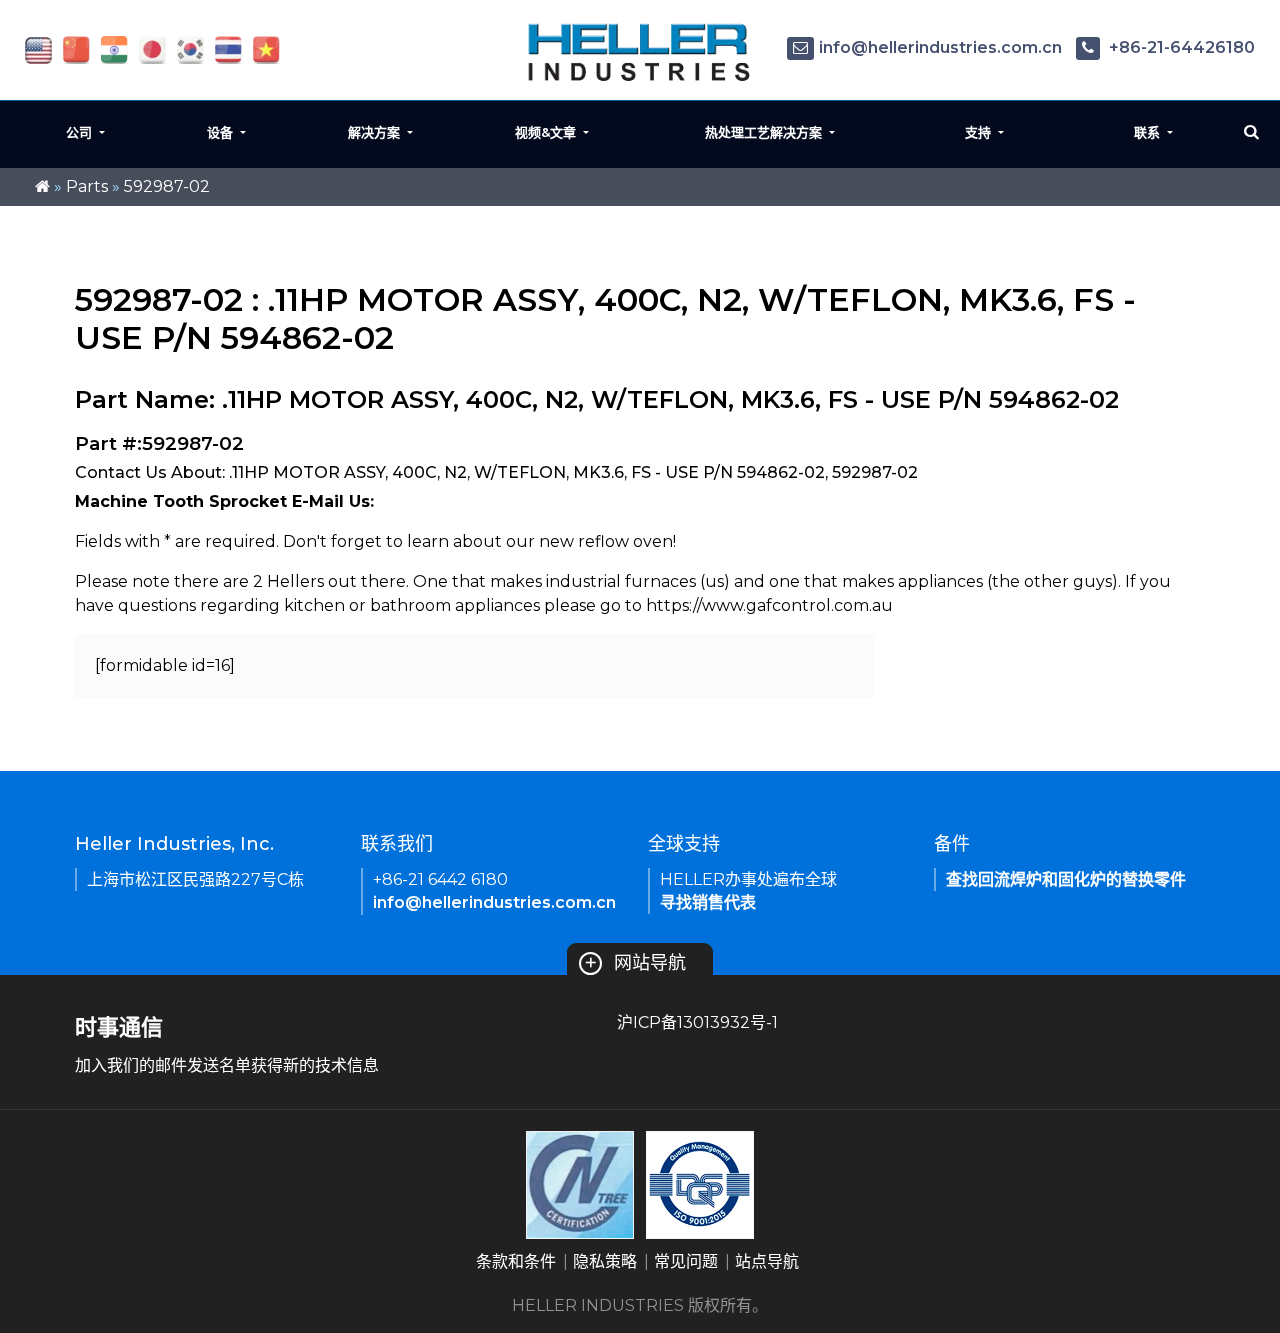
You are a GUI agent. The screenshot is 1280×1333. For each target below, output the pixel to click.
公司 (81, 132)
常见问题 (686, 1261)
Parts (87, 186)
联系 (1149, 132)
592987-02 (167, 186)
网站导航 (635, 963)
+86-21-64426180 (1180, 47)
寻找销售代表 (708, 902)
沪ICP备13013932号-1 (697, 1022)
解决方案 (376, 132)
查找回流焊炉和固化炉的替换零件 (1066, 879)
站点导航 (767, 1261)
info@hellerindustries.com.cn (940, 47)
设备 (222, 132)
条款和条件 (516, 1261)
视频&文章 (547, 132)
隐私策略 (605, 1261)
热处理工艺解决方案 (765, 132)
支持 (980, 132)
